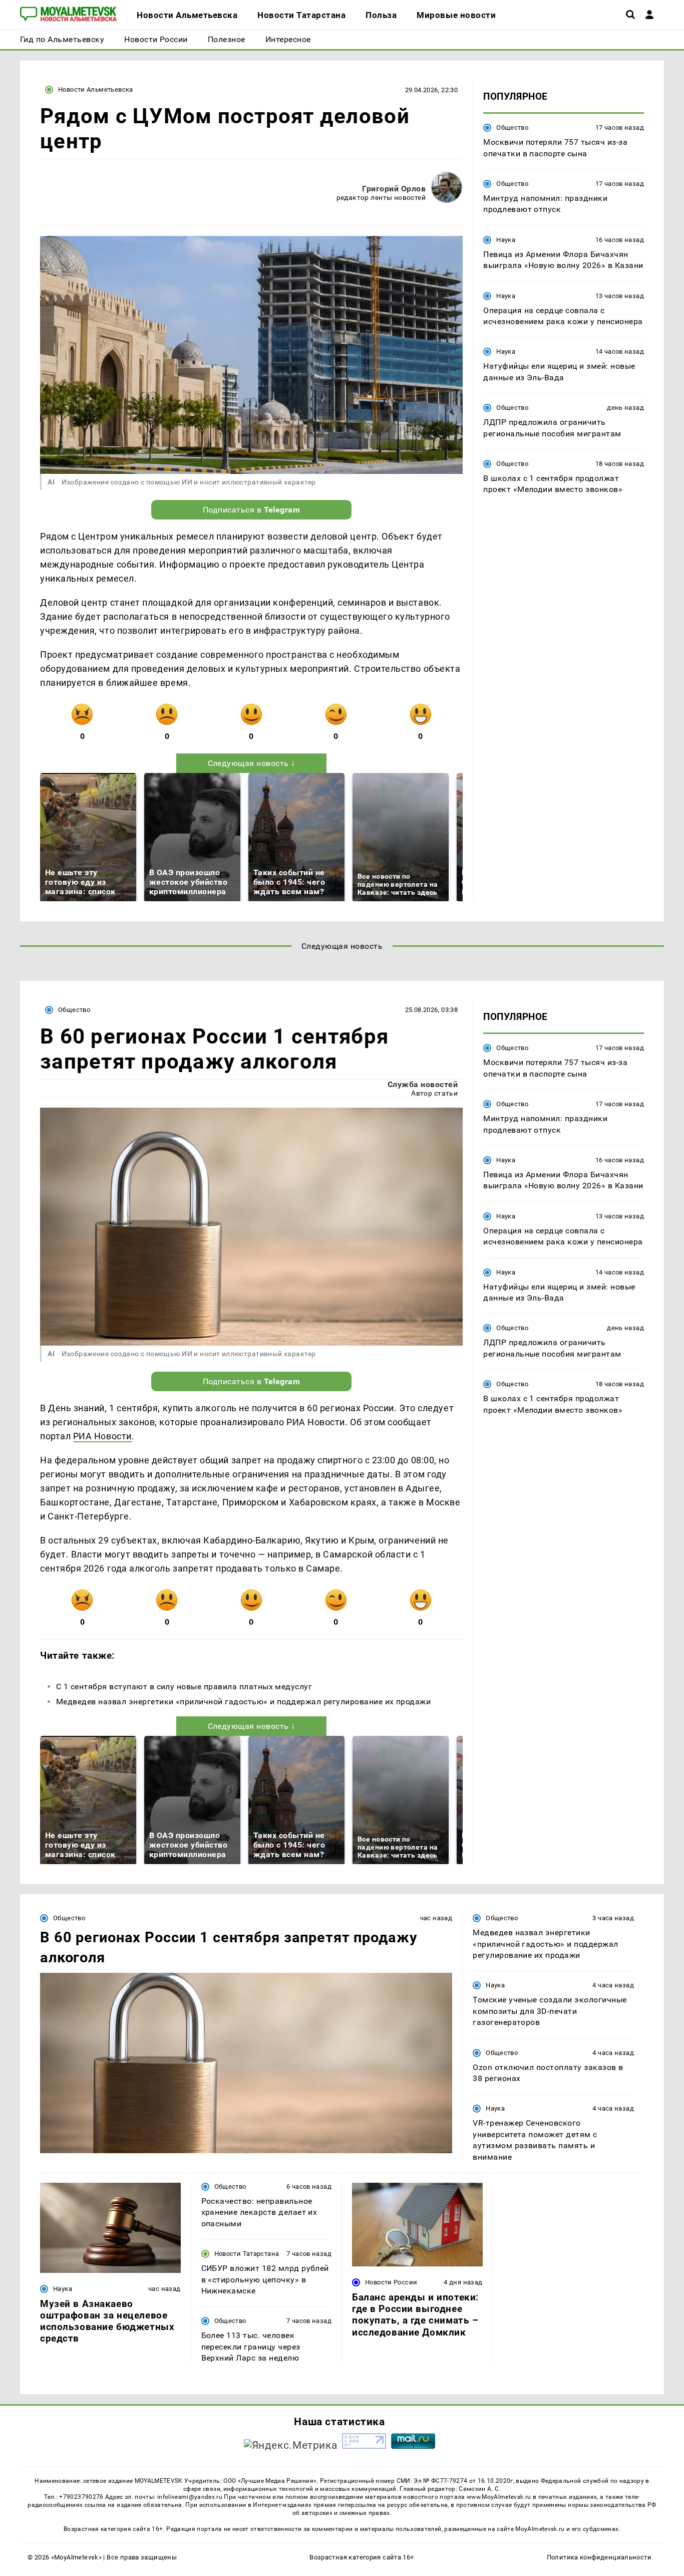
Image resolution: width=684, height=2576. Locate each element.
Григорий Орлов (394, 189)
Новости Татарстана (247, 2254)
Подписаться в (252, 510)
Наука (506, 240)
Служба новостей (423, 1084)
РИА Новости (102, 1436)
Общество (512, 127)
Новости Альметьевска (96, 89)
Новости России (391, 2282)
